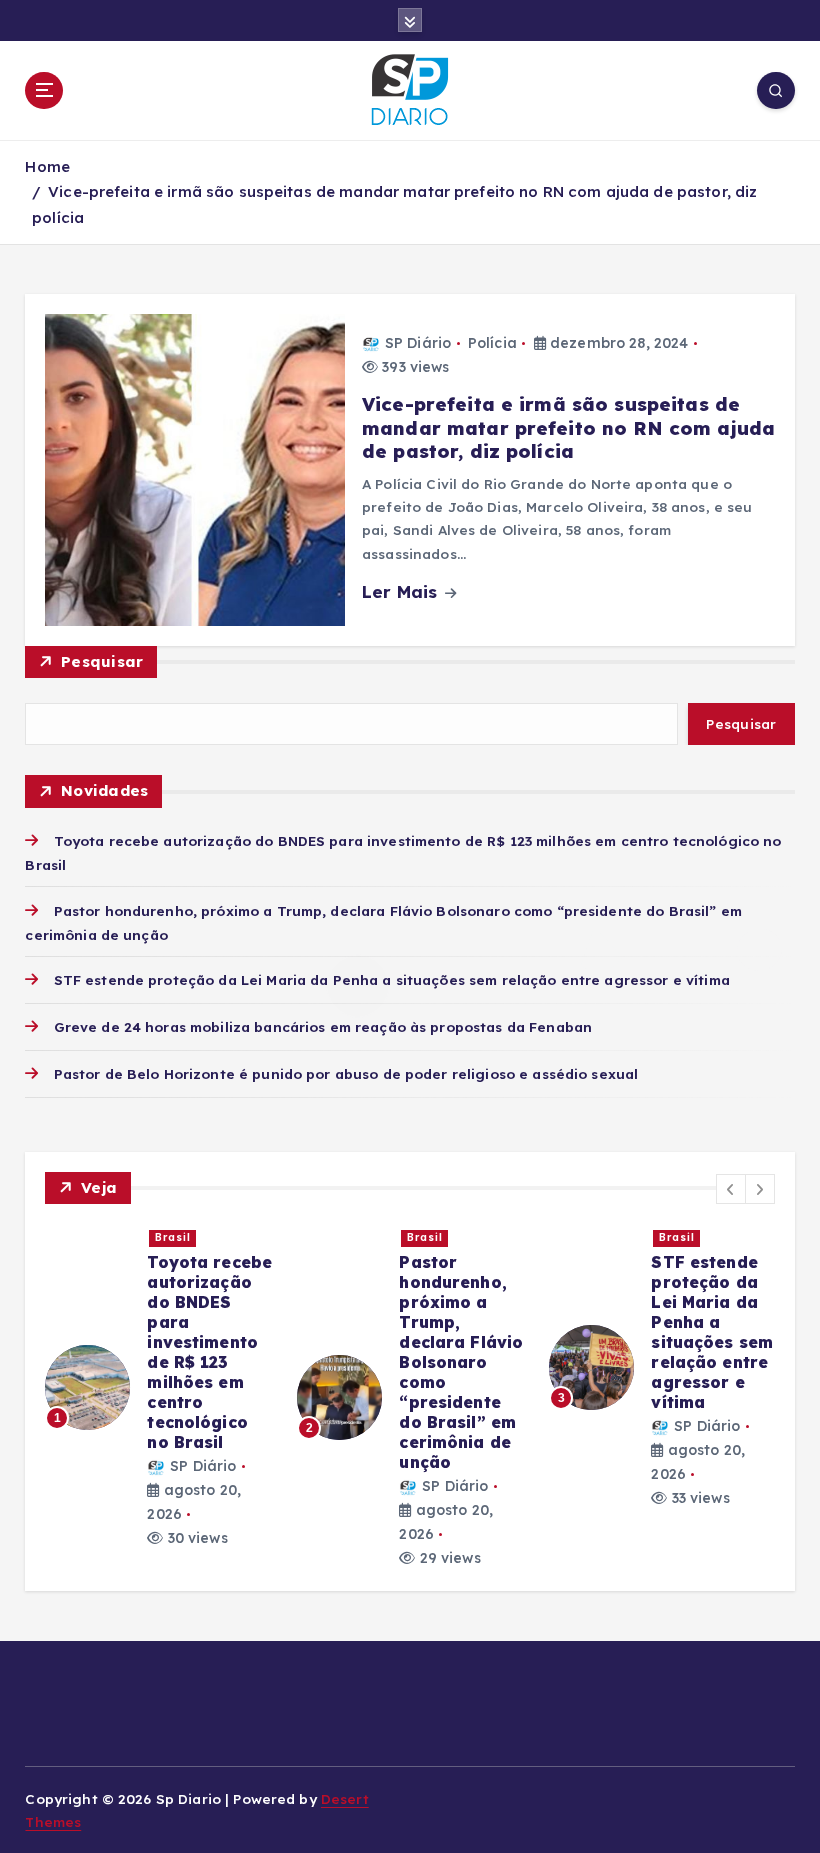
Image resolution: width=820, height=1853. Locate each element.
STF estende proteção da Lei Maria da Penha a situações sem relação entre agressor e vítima (391, 979)
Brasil (173, 1237)
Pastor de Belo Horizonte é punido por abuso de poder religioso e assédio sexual (346, 1073)
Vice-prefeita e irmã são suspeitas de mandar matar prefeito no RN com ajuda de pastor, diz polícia (568, 427)
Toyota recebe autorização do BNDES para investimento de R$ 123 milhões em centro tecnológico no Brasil (209, 1352)
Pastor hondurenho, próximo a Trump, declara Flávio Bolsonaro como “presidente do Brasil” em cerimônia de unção (461, 1362)
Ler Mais (402, 591)
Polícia (492, 343)
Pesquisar (102, 661)
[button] (731, 1189)
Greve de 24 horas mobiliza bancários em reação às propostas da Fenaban (323, 1026)
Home (47, 166)
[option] (159, 1387)
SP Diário (418, 343)
